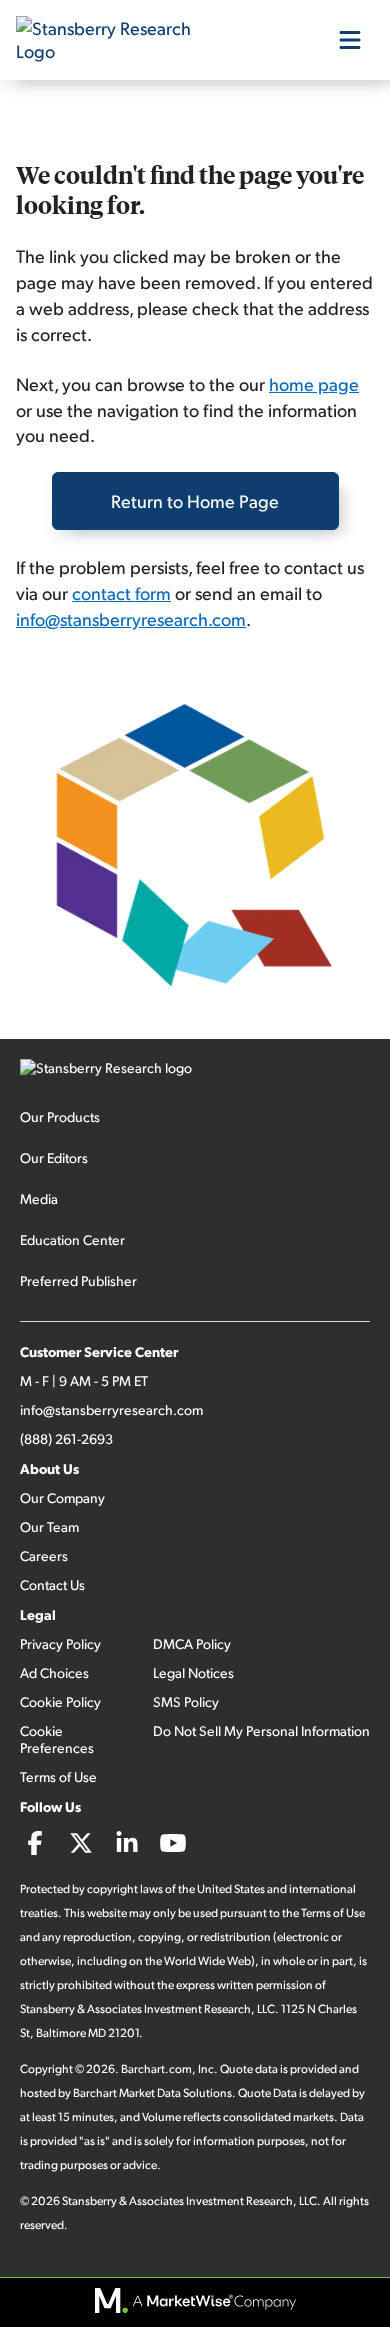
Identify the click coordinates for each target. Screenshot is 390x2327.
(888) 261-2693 (66, 1438)
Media (39, 1198)
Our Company (62, 1497)
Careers (44, 1555)
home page (314, 383)
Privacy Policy (60, 1643)
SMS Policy (186, 1701)
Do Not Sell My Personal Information (261, 1730)
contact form (121, 592)
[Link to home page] (116, 40)
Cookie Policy (60, 1701)
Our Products (60, 1116)
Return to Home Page (195, 500)
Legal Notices (193, 1672)
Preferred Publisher (78, 1280)
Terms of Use (58, 1776)
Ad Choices (54, 1672)
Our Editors (54, 1157)
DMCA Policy (192, 1643)
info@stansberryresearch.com (131, 618)
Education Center (72, 1239)
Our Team (49, 1526)
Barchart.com (156, 2068)
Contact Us (52, 1584)
